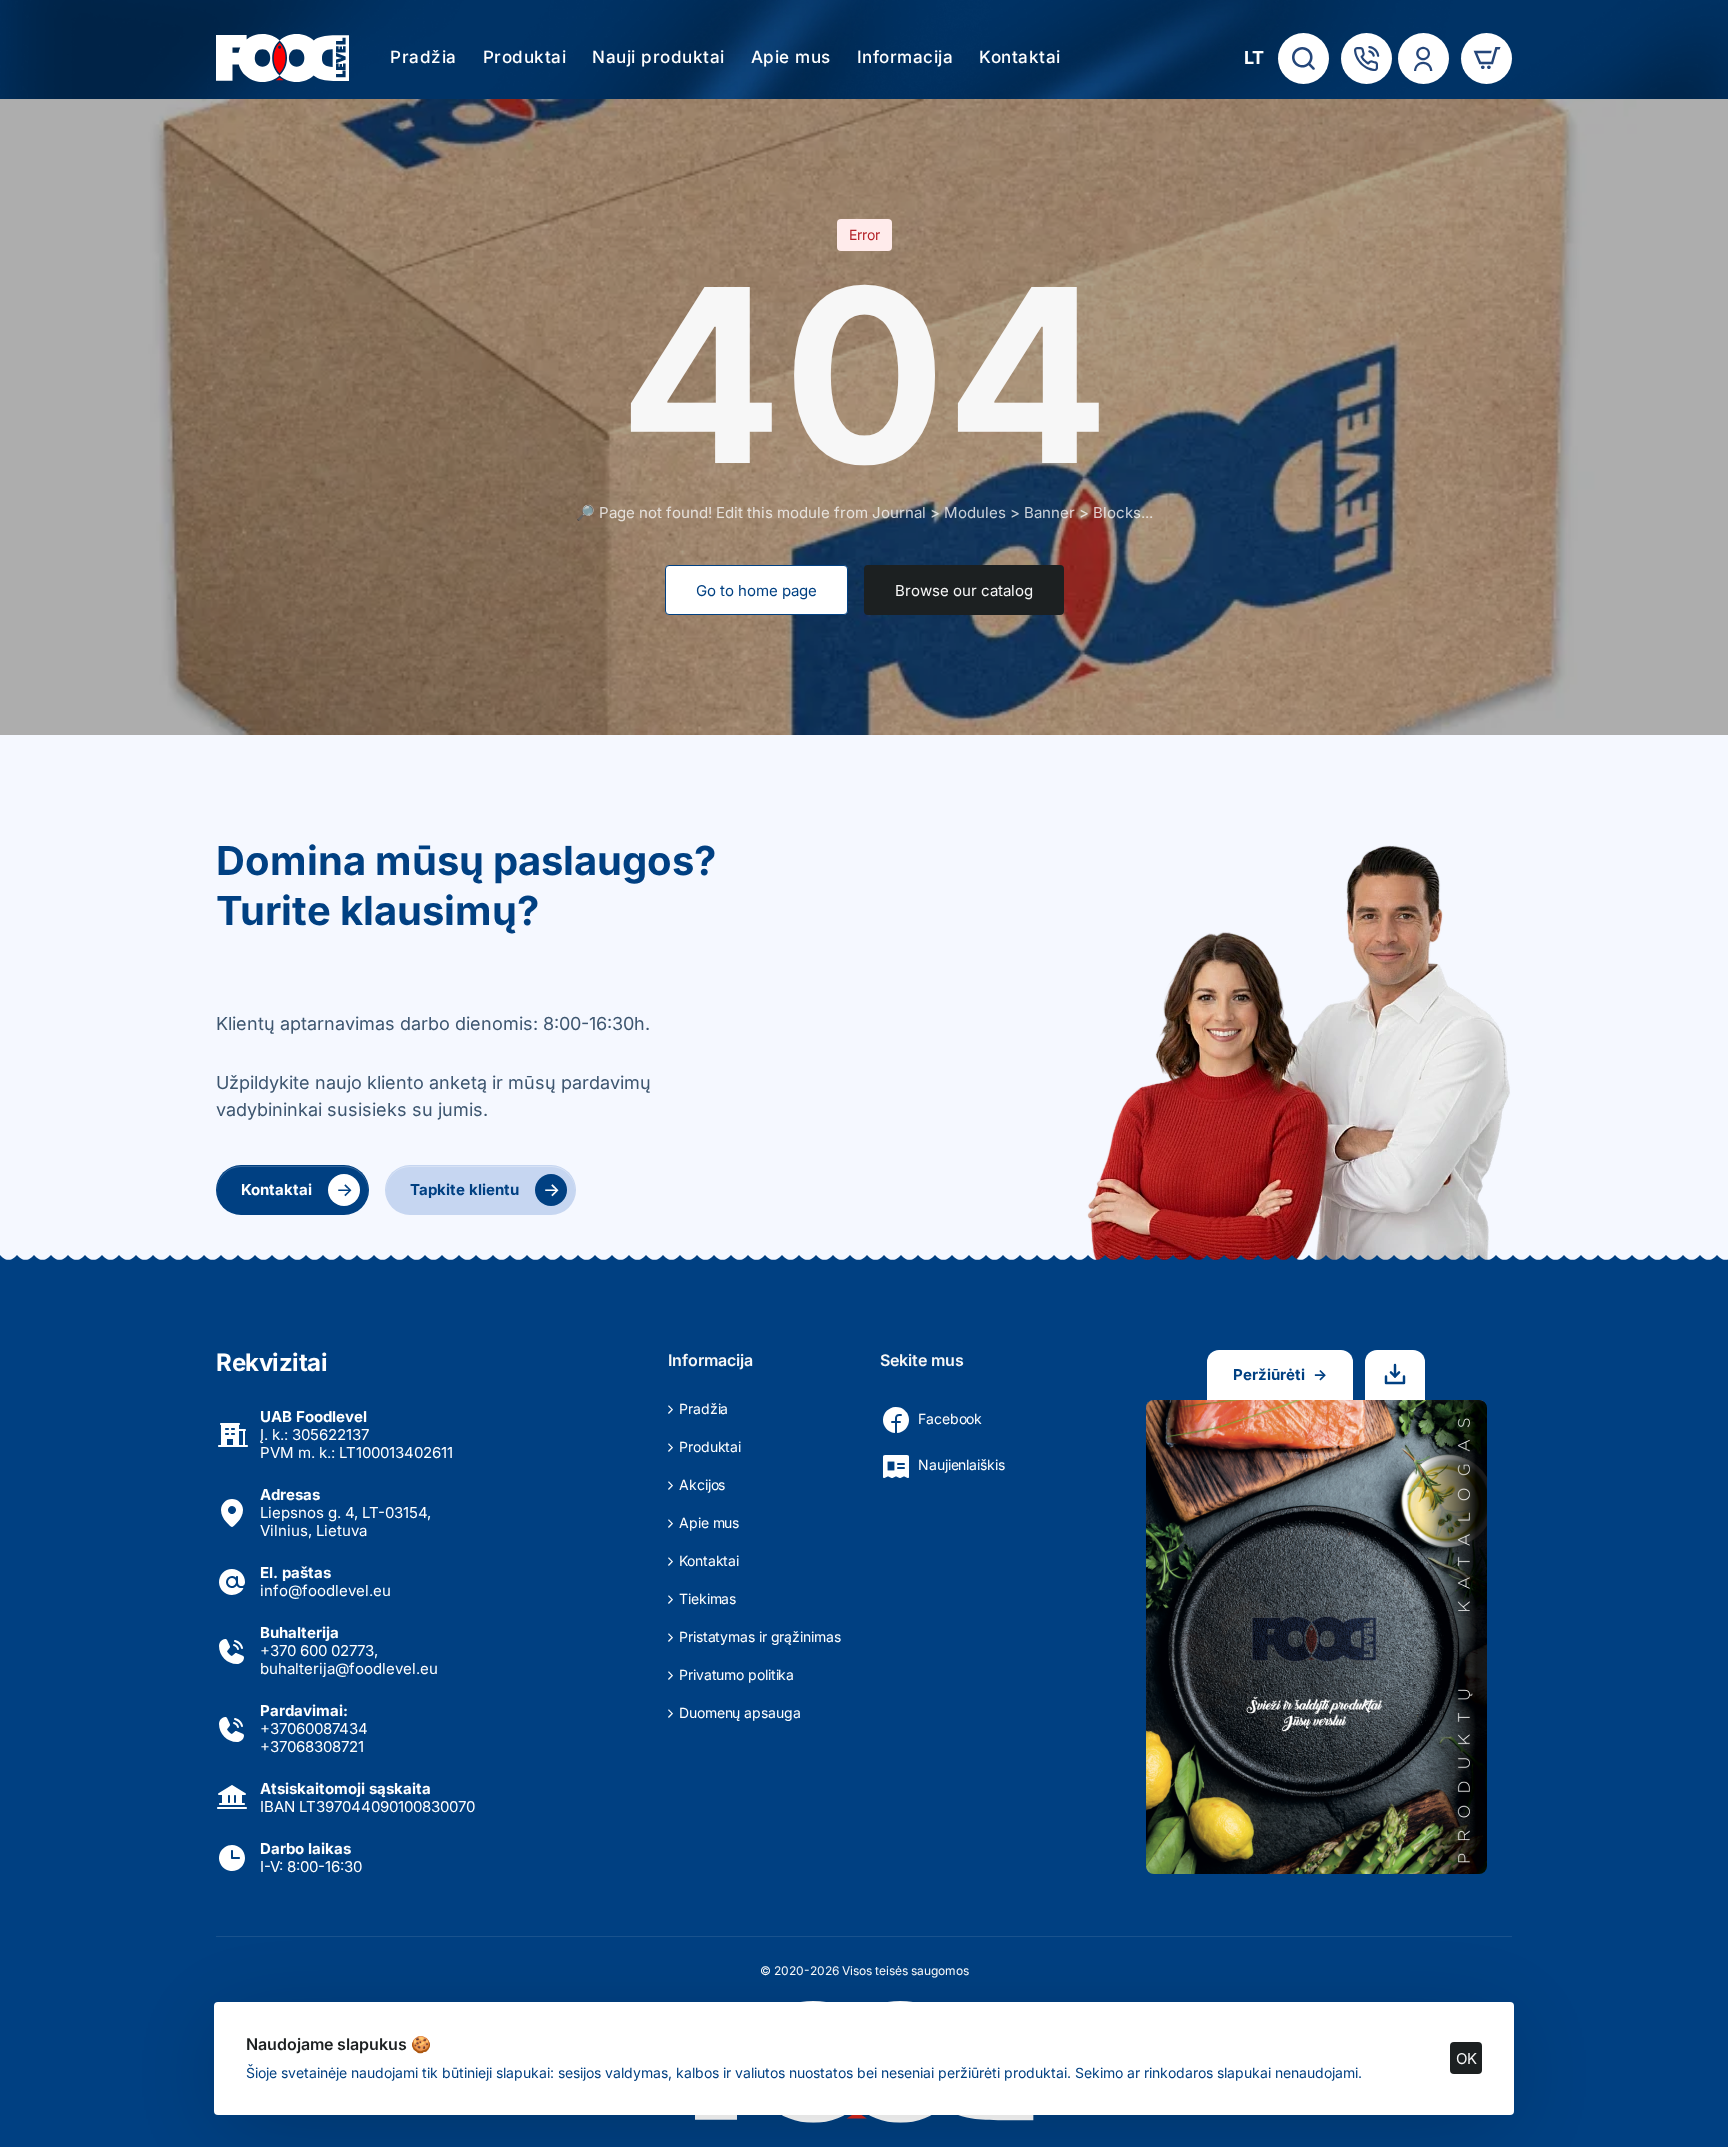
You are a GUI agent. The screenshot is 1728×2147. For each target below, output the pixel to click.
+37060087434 (314, 1728)
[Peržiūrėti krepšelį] (1486, 58)
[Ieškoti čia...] (1303, 58)
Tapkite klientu (485, 1189)
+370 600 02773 (317, 1650)
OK (1466, 2058)
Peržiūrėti (1280, 1374)
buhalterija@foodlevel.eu (349, 1668)
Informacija (710, 1360)
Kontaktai (297, 1189)
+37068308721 (312, 1746)
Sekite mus (922, 1360)
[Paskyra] (1423, 58)
